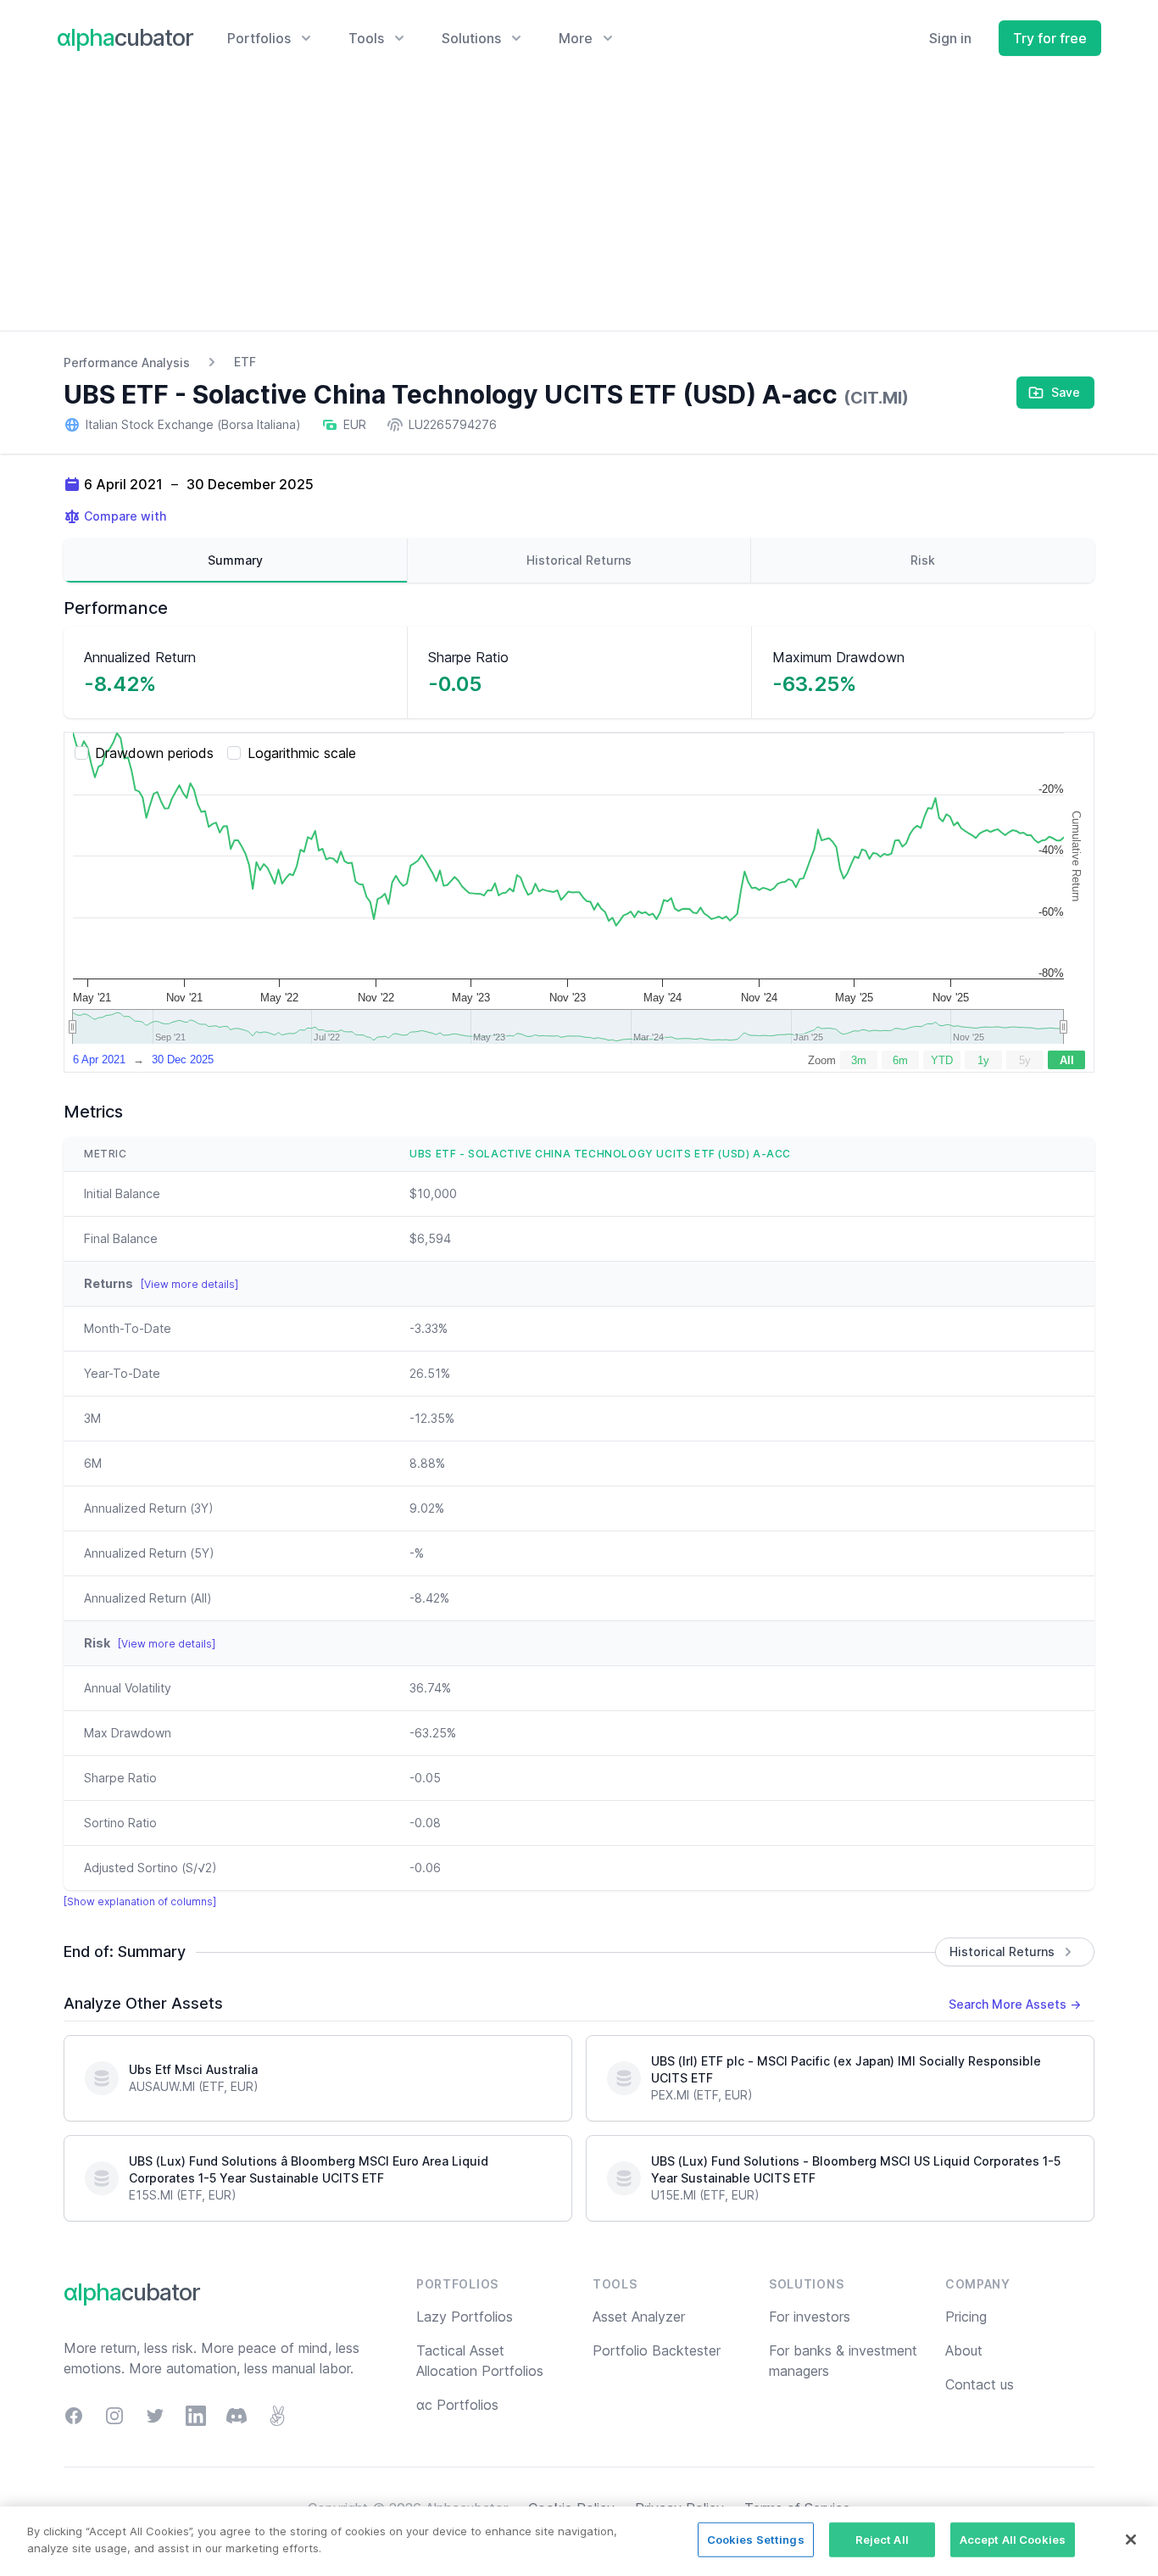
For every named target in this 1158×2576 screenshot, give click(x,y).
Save (1066, 392)
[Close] (1131, 2540)
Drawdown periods (154, 753)
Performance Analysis (127, 362)
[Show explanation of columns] (140, 1901)
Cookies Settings (756, 2540)
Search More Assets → (1015, 2004)
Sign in (950, 38)
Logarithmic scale (302, 753)
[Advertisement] (579, 204)
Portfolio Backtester (657, 2350)
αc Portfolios (457, 2405)
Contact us (980, 2384)
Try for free (1050, 38)
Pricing (966, 2317)
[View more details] (189, 1284)
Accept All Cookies (1013, 2540)
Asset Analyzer (639, 2317)
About (964, 2350)
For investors (810, 2317)
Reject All (882, 2540)
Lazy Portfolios (465, 2317)
